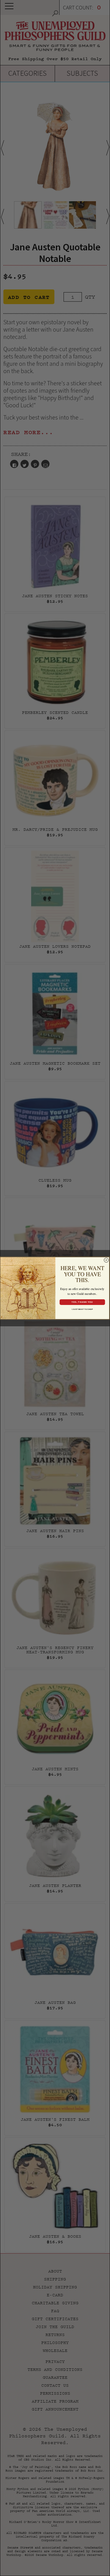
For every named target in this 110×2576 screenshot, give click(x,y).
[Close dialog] (106, 1260)
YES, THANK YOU (82, 1302)
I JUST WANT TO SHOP (82, 1309)
